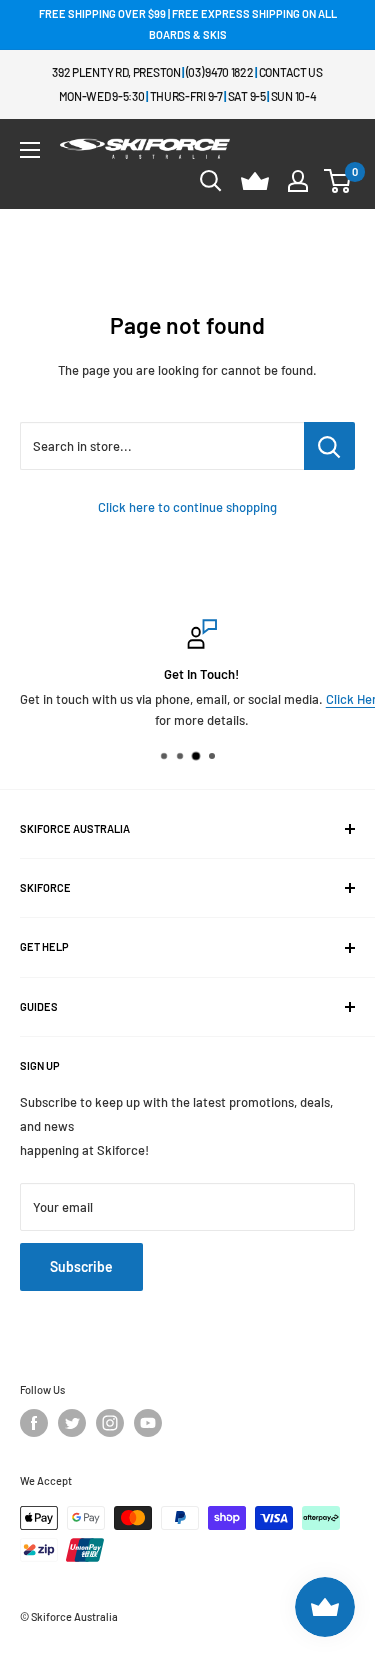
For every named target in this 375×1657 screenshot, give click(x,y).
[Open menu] (30, 150)
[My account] (298, 181)
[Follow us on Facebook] (34, 1423)
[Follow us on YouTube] (148, 1423)
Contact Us (291, 72)
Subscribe (81, 1266)
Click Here (343, 699)
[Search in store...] (329, 446)
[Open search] (211, 181)
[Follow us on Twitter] (72, 1423)
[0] (338, 181)
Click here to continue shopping (187, 507)
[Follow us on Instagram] (110, 1423)
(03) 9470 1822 (220, 72)
